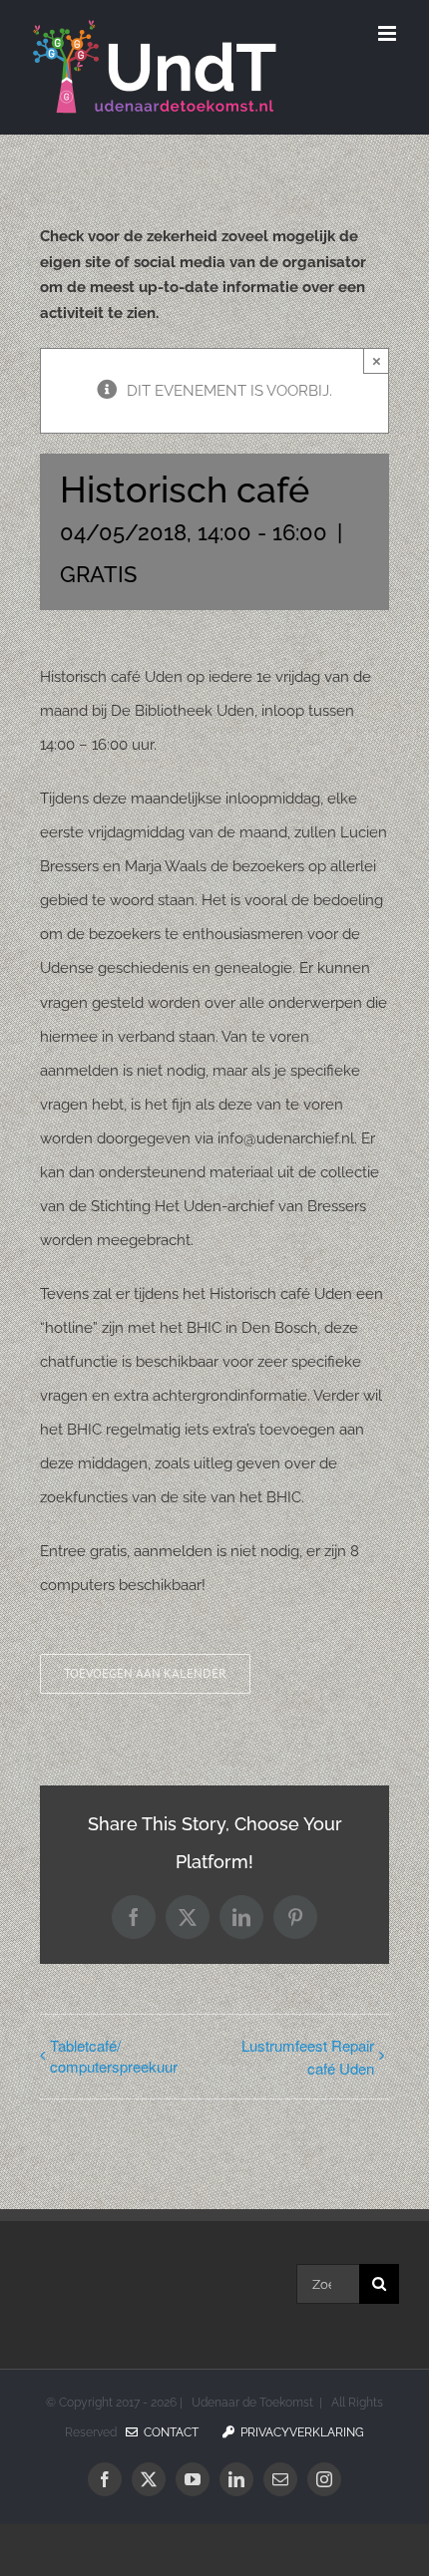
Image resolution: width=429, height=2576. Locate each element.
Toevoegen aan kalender (145, 1674)
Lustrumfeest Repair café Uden (308, 2057)
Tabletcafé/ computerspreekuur (114, 2056)
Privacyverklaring (299, 2432)
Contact (168, 2432)
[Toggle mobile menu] (389, 33)
